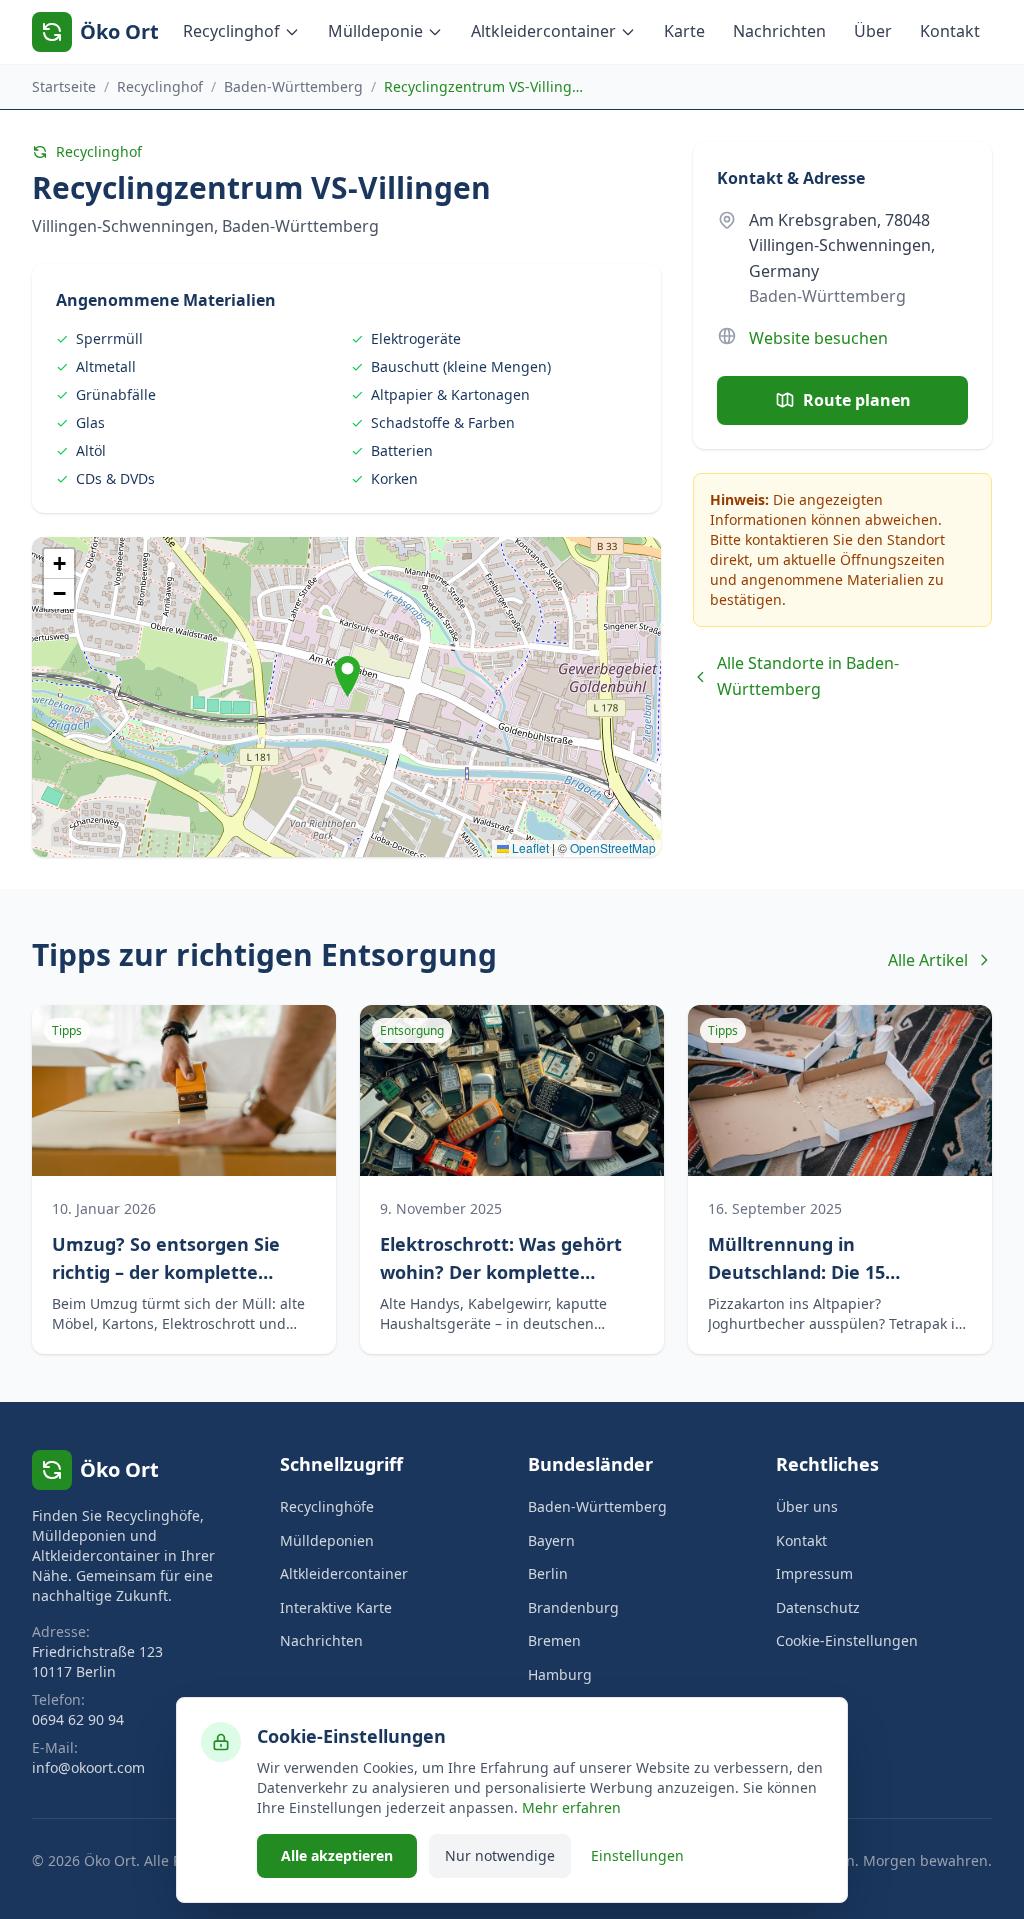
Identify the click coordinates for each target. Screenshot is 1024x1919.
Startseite (64, 86)
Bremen (554, 1640)
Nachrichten (779, 31)
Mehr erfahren (571, 1807)
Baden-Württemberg (293, 86)
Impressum (814, 1573)
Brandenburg (573, 1607)
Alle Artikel (928, 960)
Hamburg (560, 1674)
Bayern (551, 1540)
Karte (684, 31)
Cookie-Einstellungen (847, 1640)
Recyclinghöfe (327, 1506)
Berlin (548, 1573)
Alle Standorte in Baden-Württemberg (808, 676)
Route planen (857, 400)
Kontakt (950, 31)
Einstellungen (637, 1855)
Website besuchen (818, 338)
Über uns (807, 1506)
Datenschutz (818, 1607)
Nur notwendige (500, 1855)
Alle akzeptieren (337, 1855)
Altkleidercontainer (543, 31)
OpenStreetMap (613, 847)
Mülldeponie (375, 31)
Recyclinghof (231, 31)
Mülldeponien (327, 1540)
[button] (347, 676)
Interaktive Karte (336, 1607)
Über (873, 31)
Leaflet (529, 847)
